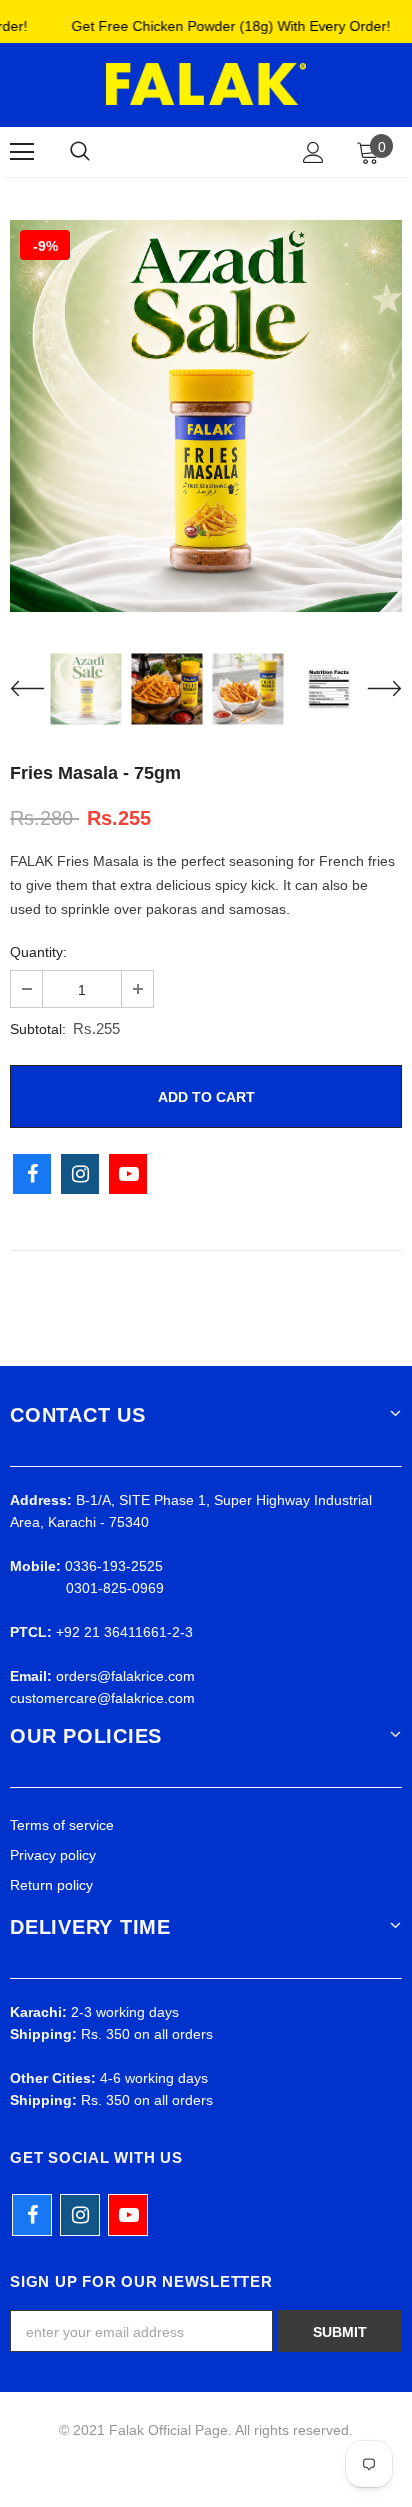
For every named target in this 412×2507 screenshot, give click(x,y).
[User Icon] (313, 152)
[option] (206, 416)
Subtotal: (38, 1029)
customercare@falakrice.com (102, 1698)
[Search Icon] (80, 152)
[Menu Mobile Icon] (22, 152)
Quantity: (38, 952)
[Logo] (206, 84)
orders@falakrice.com (125, 1676)
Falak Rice (202, 151)
